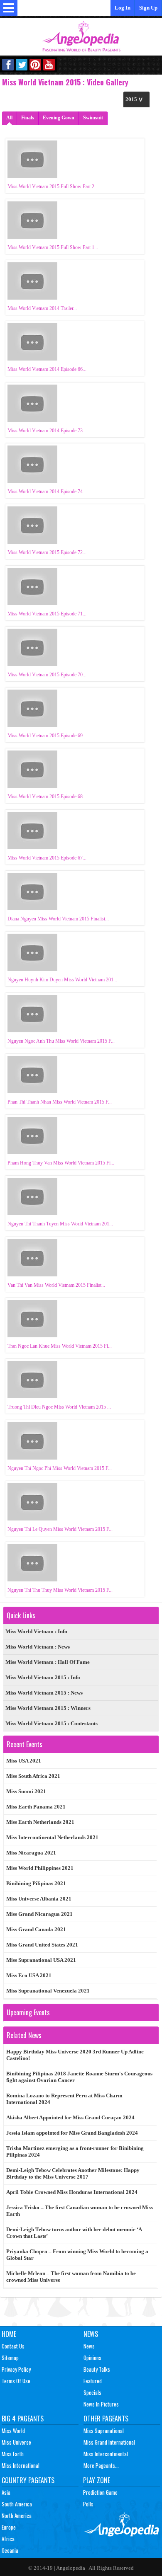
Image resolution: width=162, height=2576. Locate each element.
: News (38, 1647)
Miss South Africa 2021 (33, 1776)
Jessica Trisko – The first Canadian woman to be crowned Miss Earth (80, 2211)
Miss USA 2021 (24, 1761)
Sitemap (10, 2358)
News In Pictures (101, 2404)
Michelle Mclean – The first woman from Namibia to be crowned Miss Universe (71, 2277)
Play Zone (97, 2480)
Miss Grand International (109, 2442)
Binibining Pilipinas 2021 (36, 1883)
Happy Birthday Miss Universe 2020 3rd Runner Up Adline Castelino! (75, 2055)
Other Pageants (106, 2419)
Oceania (10, 2550)
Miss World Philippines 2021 (40, 1868)
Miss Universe (16, 2442)
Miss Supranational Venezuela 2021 (48, 1991)
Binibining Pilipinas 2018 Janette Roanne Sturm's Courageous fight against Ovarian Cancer (79, 2077)
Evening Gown (59, 118)
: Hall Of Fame (48, 1662)
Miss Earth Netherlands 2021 (40, 1822)
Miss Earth (13, 2454)
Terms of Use (16, 2381)
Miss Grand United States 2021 (42, 1945)
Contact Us (13, 2346)
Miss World (13, 2431)
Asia (6, 2492)
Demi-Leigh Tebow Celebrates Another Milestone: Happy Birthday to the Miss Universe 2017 (73, 2173)
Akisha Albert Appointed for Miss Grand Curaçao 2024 (70, 2117)
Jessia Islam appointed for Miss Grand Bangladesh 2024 (72, 2133)
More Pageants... (101, 2465)
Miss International (21, 2465)
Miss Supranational (104, 2431)
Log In (123, 8)
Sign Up (148, 8)
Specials (92, 2392)
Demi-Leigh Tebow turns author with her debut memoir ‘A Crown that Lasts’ (74, 2233)
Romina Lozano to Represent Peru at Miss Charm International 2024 (64, 2099)
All (9, 118)
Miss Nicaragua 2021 (31, 1853)
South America (17, 2504)
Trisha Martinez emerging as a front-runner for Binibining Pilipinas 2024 (75, 2151)
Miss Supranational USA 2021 (41, 1960)
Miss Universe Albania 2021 (39, 1899)
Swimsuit (93, 118)
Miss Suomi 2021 (26, 1791)
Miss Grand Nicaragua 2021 (39, 1914)
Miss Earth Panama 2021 (36, 1807)
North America (17, 2515)
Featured (93, 2381)
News (91, 2334)
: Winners (48, 1708)
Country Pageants (28, 2480)
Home (9, 2334)
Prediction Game (100, 2492)
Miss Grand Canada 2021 (36, 1929)
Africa (8, 2539)
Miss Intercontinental (106, 2454)
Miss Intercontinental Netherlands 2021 (52, 1837)
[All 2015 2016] (136, 99)
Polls (88, 2504)
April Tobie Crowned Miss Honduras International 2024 (72, 2192)
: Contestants (52, 1723)
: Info (36, 1631)
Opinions (92, 2358)
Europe (9, 2527)
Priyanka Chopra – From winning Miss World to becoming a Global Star (77, 2255)
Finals (28, 118)
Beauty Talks (97, 2369)
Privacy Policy (16, 2369)
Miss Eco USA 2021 (29, 1975)
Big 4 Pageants (23, 2419)
